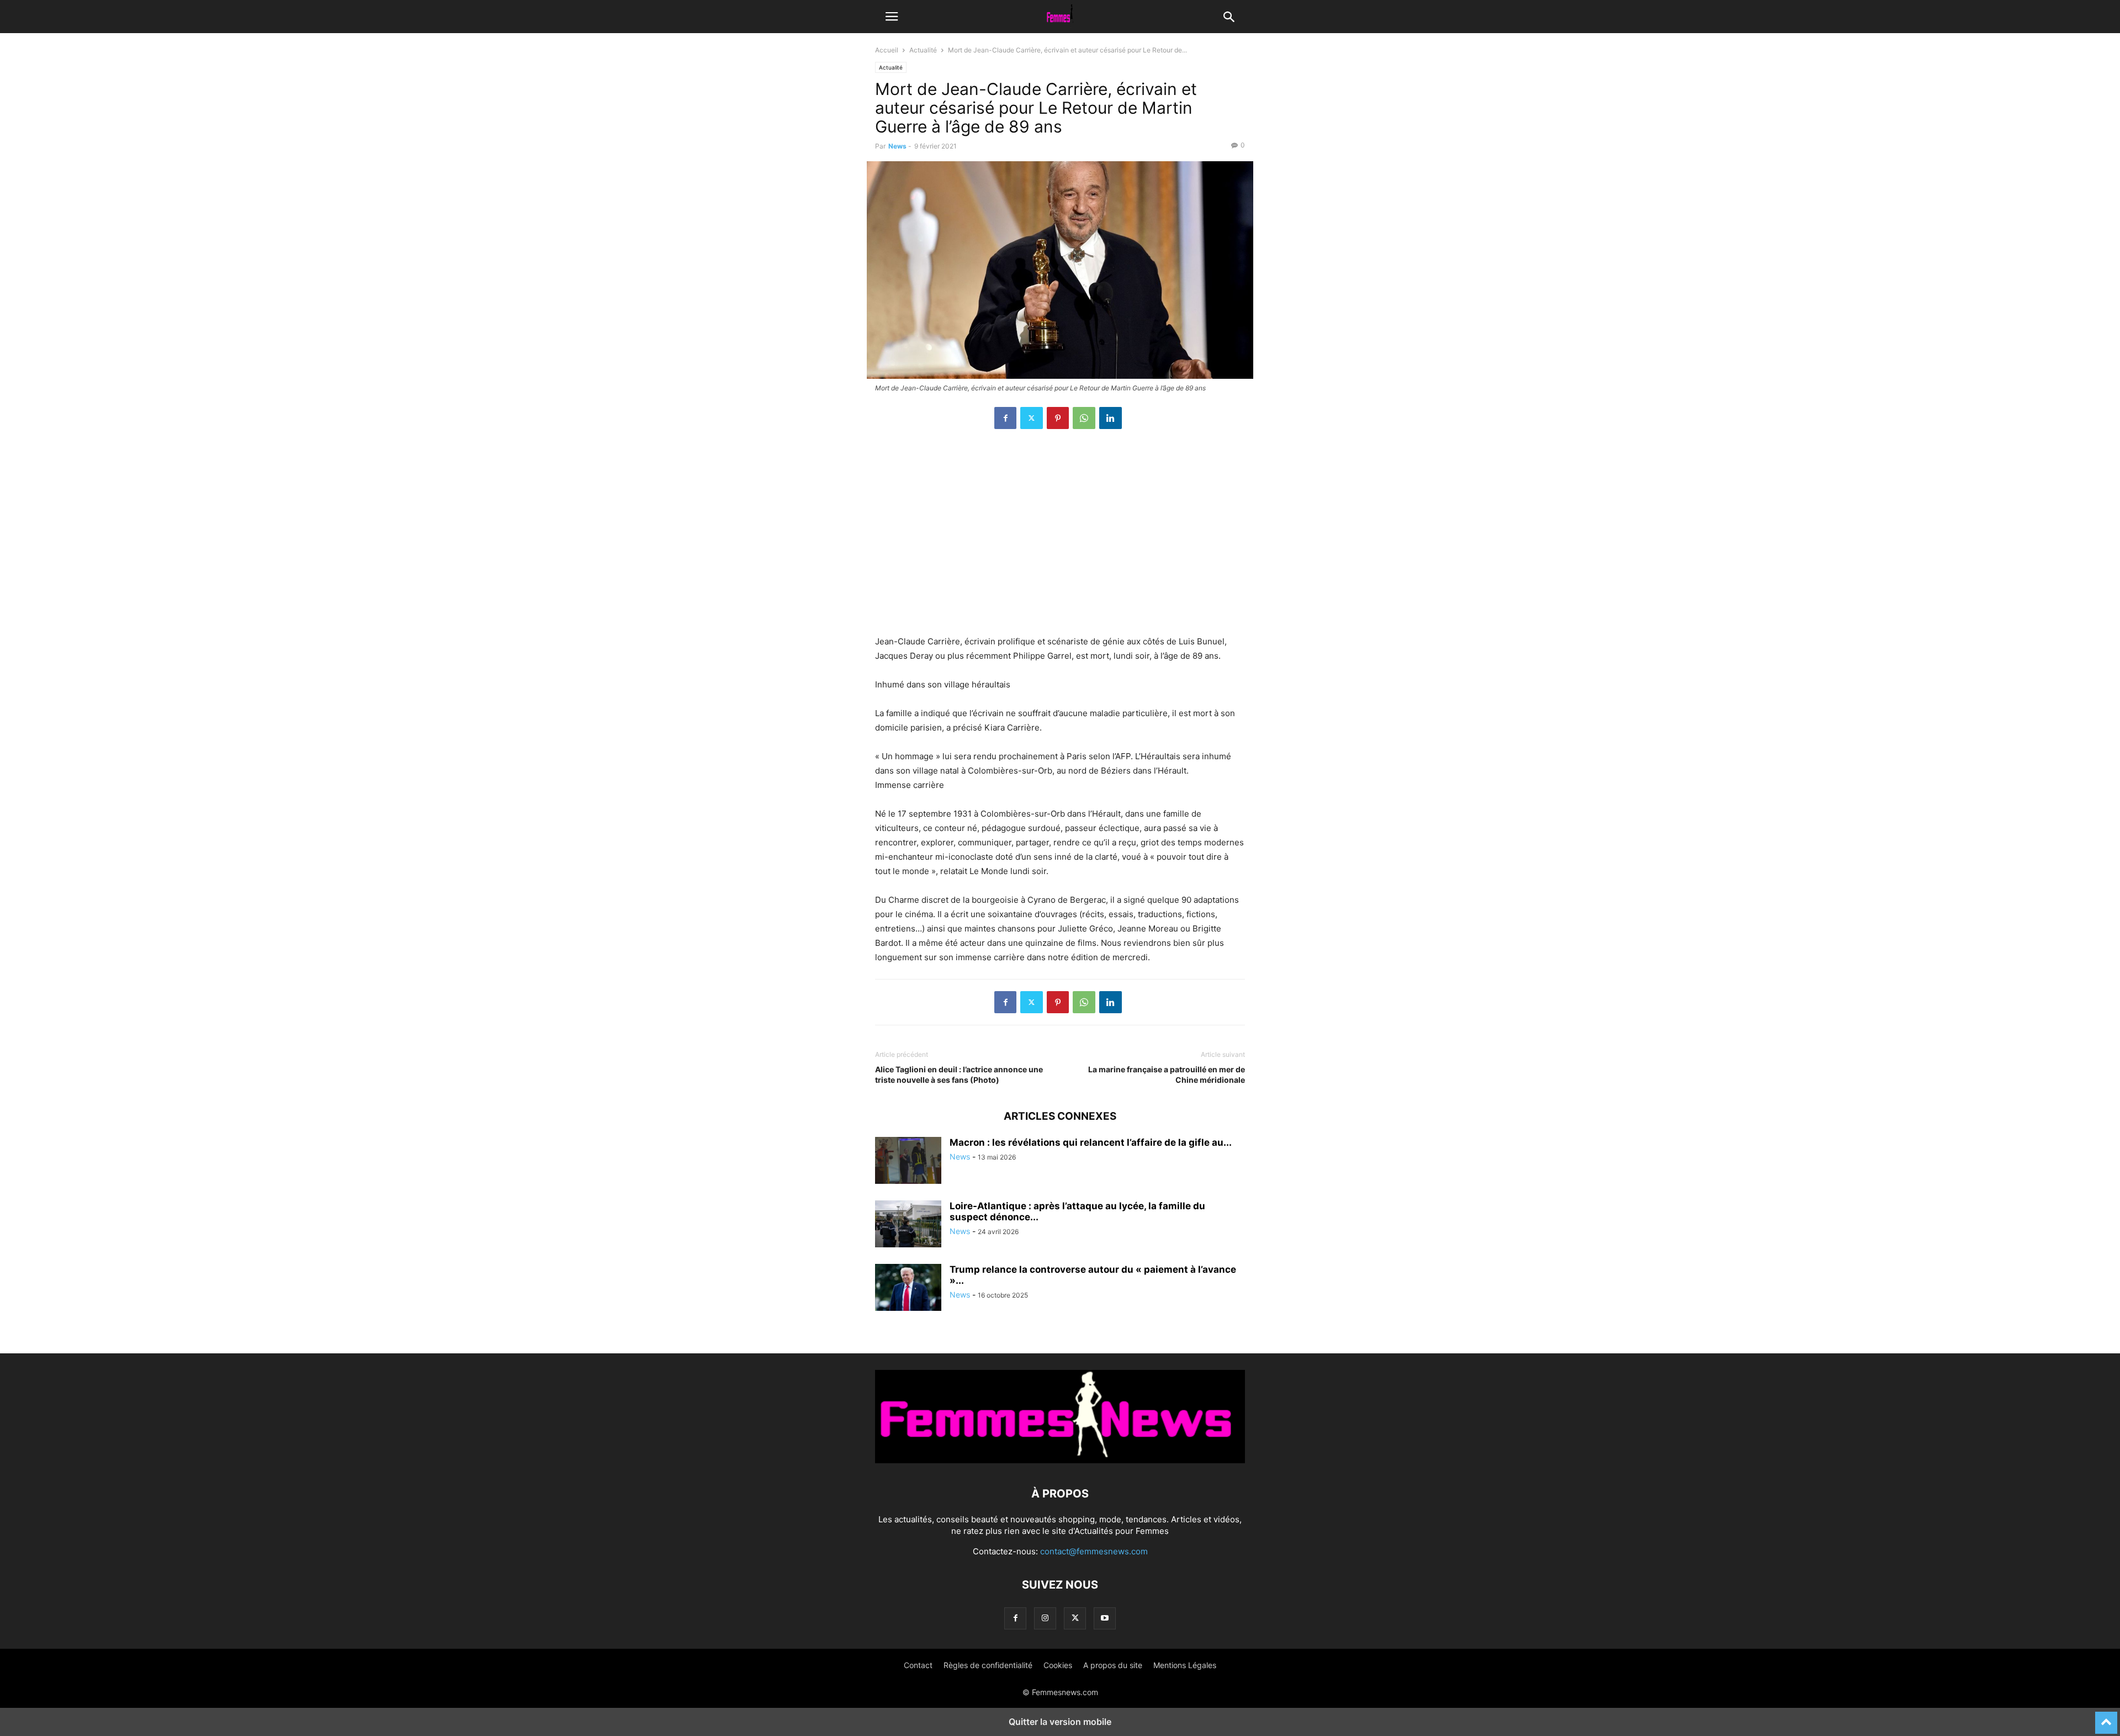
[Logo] (1060, 1460)
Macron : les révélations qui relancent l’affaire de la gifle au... (1091, 1142)
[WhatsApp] (1084, 418)
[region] (1060, 538)
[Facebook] (1005, 418)
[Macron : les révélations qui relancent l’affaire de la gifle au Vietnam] (908, 1162)
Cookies (1058, 1665)
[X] (1032, 418)
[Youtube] (1105, 1618)
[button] (892, 17)
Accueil (887, 50)
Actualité (923, 50)
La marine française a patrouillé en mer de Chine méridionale (1167, 1075)
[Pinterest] (1058, 418)
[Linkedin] (1111, 418)
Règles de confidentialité (988, 1665)
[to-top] (2106, 1718)
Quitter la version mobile (1060, 1722)
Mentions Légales (1185, 1665)
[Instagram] (1045, 1618)
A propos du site (1113, 1665)
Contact (918, 1665)
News (897, 146)
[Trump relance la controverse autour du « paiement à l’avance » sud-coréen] (908, 1289)
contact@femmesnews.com (1094, 1551)
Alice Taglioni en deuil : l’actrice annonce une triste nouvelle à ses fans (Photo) (959, 1075)
